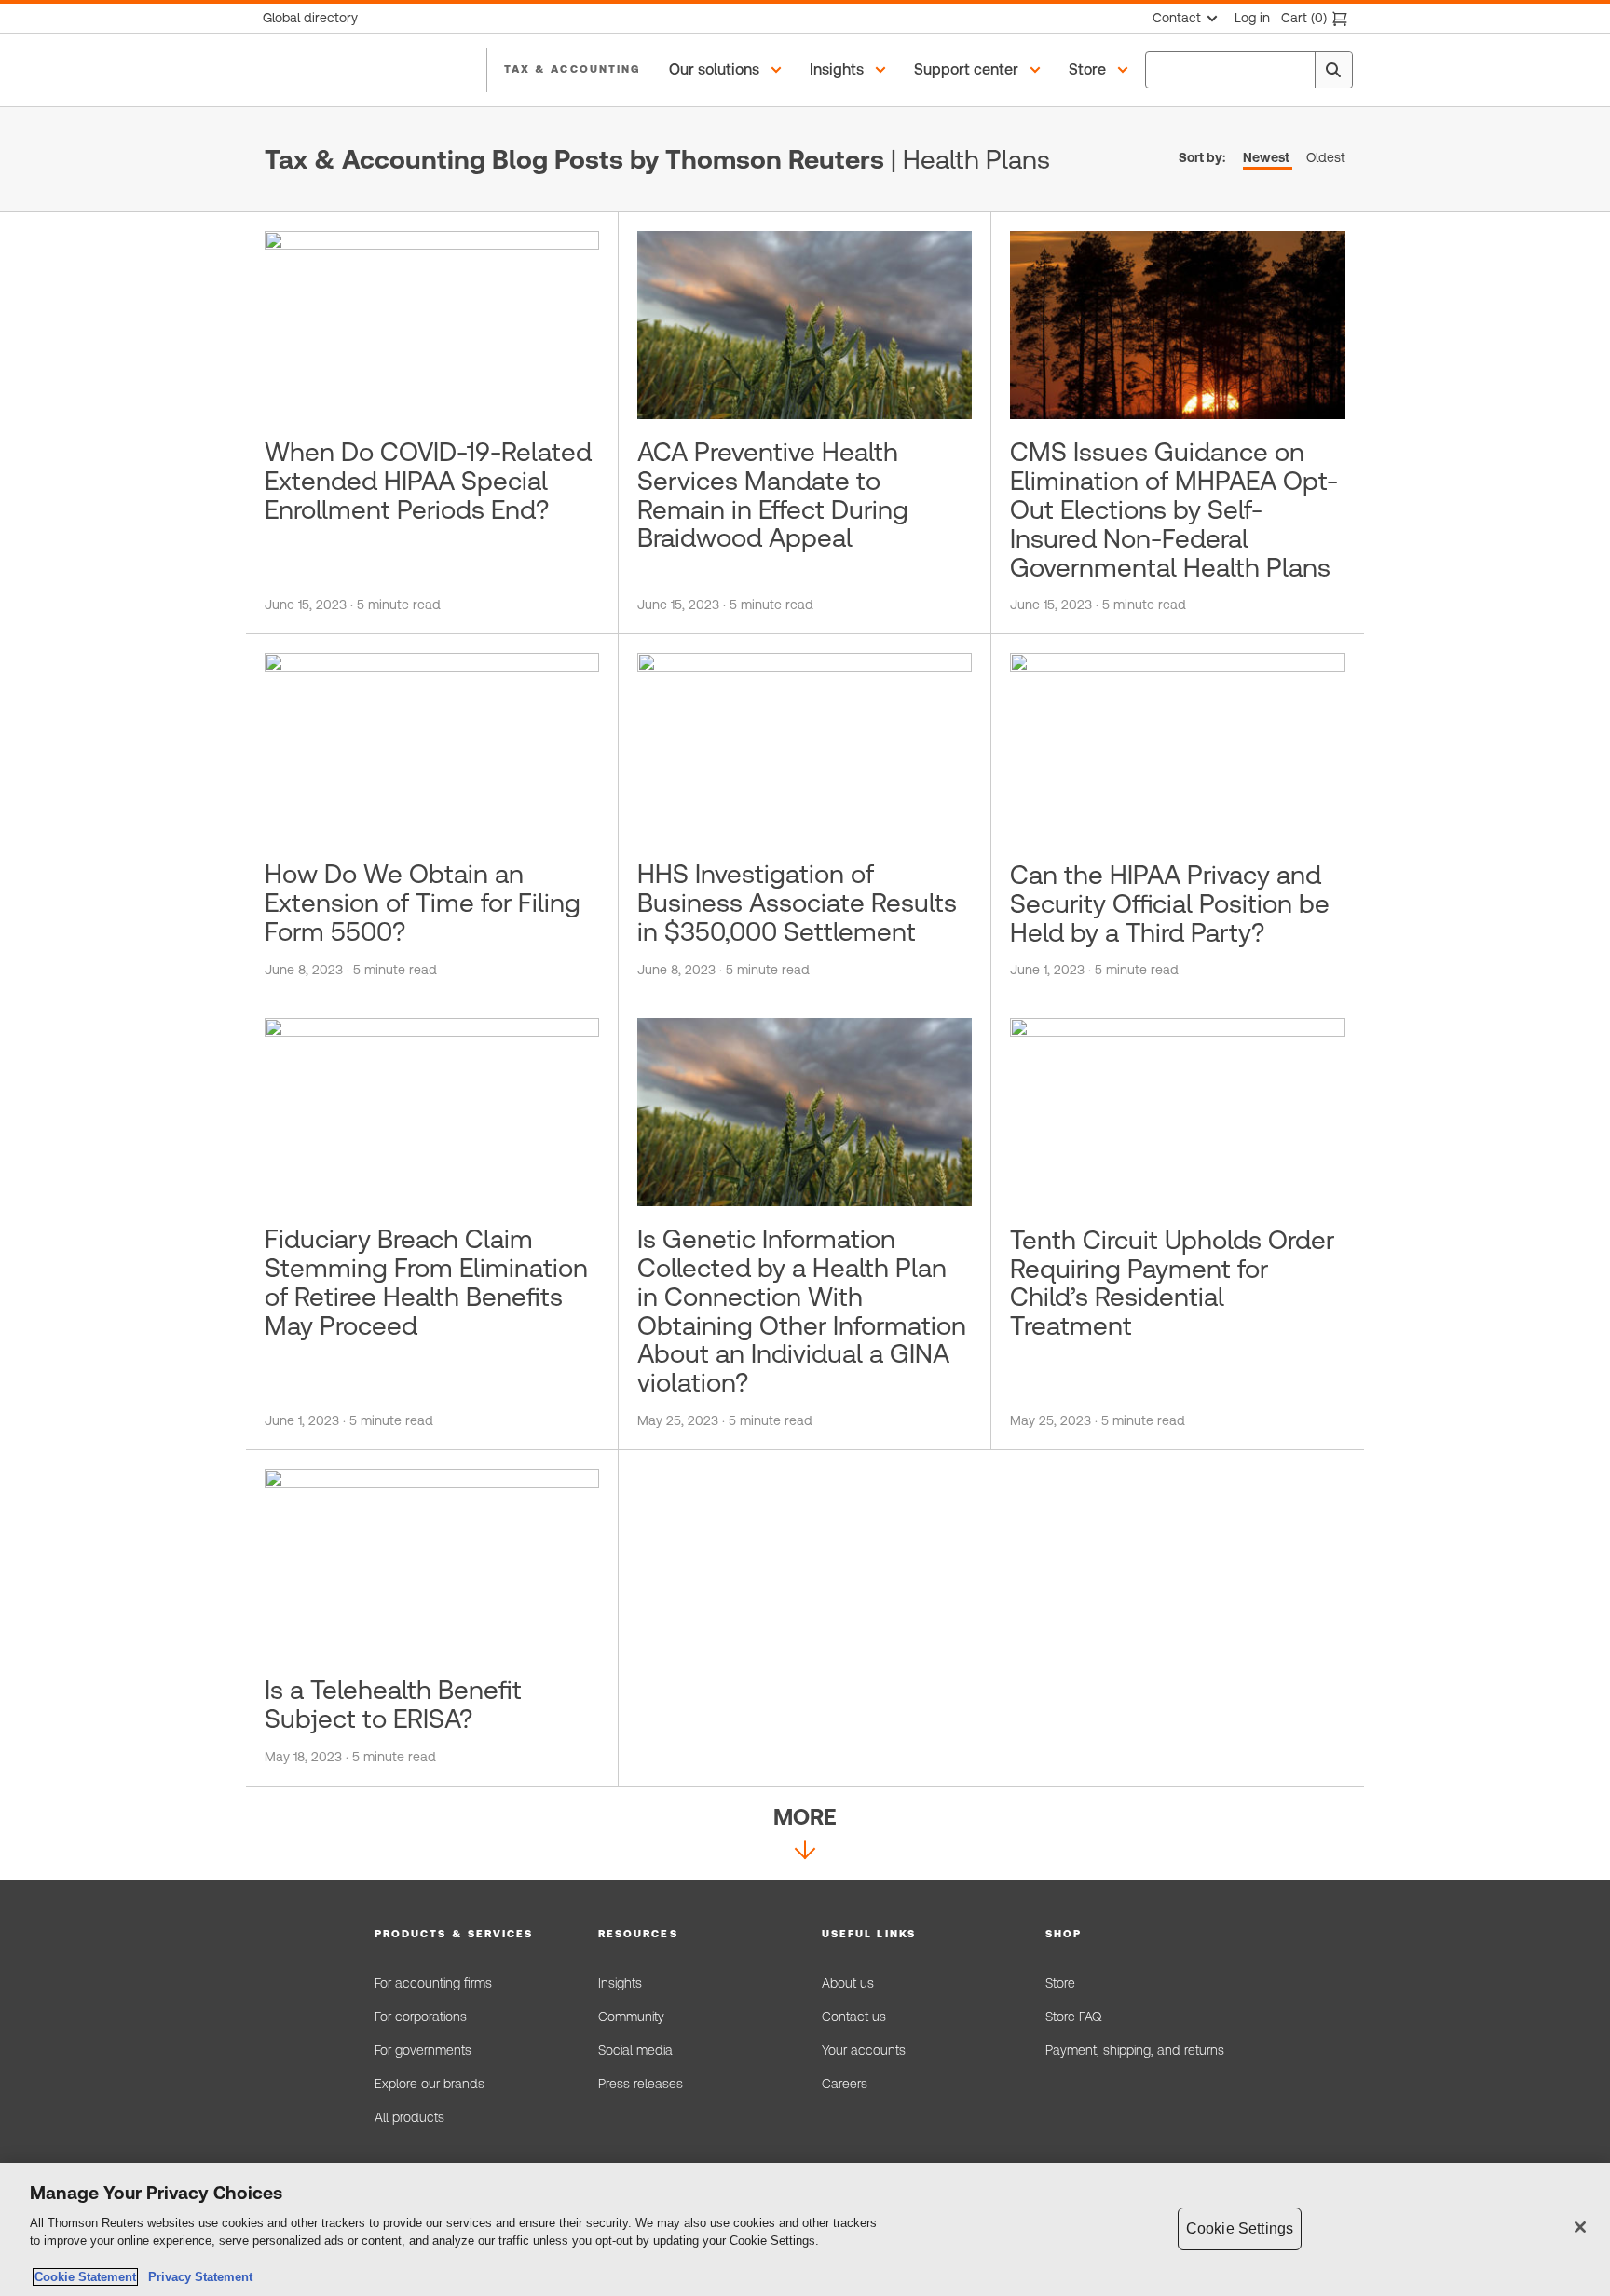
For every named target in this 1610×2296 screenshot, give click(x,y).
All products (409, 2117)
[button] (728, 70)
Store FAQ (1073, 2017)
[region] (805, 2229)
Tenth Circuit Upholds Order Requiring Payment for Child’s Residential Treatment (1172, 1283)
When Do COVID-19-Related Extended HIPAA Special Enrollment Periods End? (428, 481)
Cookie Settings (1240, 2228)
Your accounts (864, 2050)
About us (848, 1983)
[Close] (1580, 2227)
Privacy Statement (197, 2277)
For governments (423, 2050)
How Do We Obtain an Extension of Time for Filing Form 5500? (423, 903)
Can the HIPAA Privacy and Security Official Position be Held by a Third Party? (1170, 903)
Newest (1266, 157)
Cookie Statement (85, 2277)
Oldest (1326, 157)
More (805, 1817)
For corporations (421, 2017)
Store (1060, 1983)
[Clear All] (1297, 70)
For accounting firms (433, 1983)
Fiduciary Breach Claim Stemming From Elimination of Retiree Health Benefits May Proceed (426, 1282)
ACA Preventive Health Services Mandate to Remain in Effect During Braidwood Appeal (773, 495)
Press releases (641, 2084)
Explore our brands (430, 2084)
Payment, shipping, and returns (1135, 2050)
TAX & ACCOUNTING (573, 69)
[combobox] (1249, 70)
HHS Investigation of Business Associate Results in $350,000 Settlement (797, 903)
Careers (845, 2084)
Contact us (854, 2017)
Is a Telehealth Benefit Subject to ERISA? (393, 1704)
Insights (620, 1983)
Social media (635, 2050)
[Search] (1333, 70)
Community (631, 2017)
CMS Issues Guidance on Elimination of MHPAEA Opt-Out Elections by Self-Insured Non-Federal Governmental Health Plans (1174, 509)
